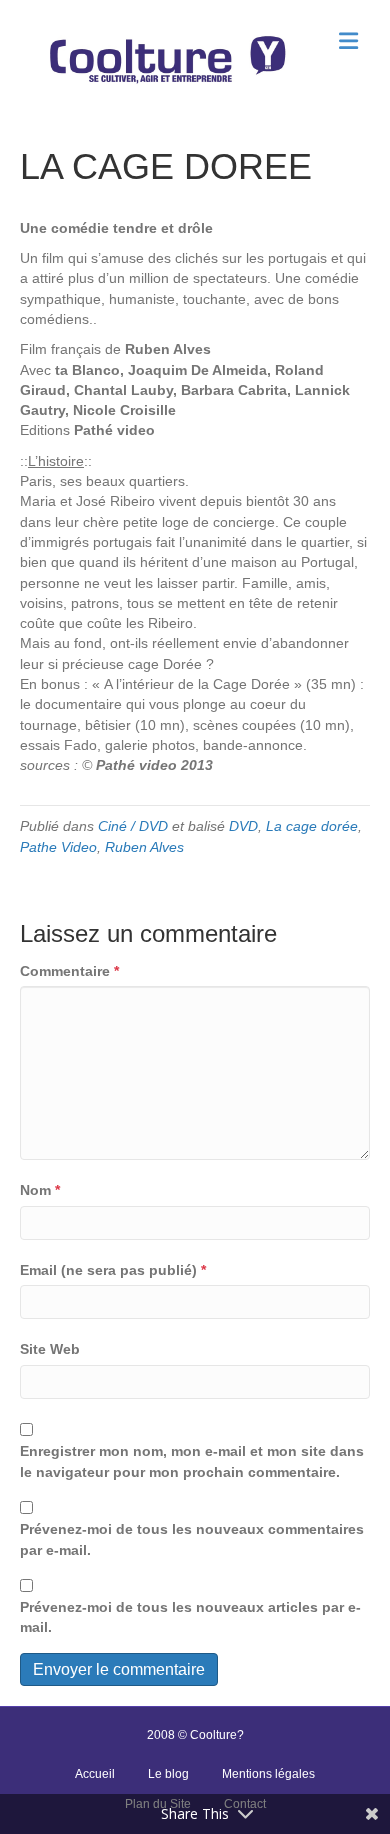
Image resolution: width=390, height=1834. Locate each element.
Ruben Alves (144, 847)
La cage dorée (312, 826)
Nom (40, 1190)
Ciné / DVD (133, 826)
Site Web (50, 1349)
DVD (243, 826)
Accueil (95, 1774)
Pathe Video (58, 847)
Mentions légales (268, 1774)
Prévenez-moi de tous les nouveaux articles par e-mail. (190, 1617)
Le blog (168, 1774)
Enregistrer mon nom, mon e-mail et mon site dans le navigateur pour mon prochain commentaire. (192, 1461)
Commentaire (69, 971)
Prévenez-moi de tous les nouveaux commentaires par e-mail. (192, 1539)
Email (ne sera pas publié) (113, 1270)
